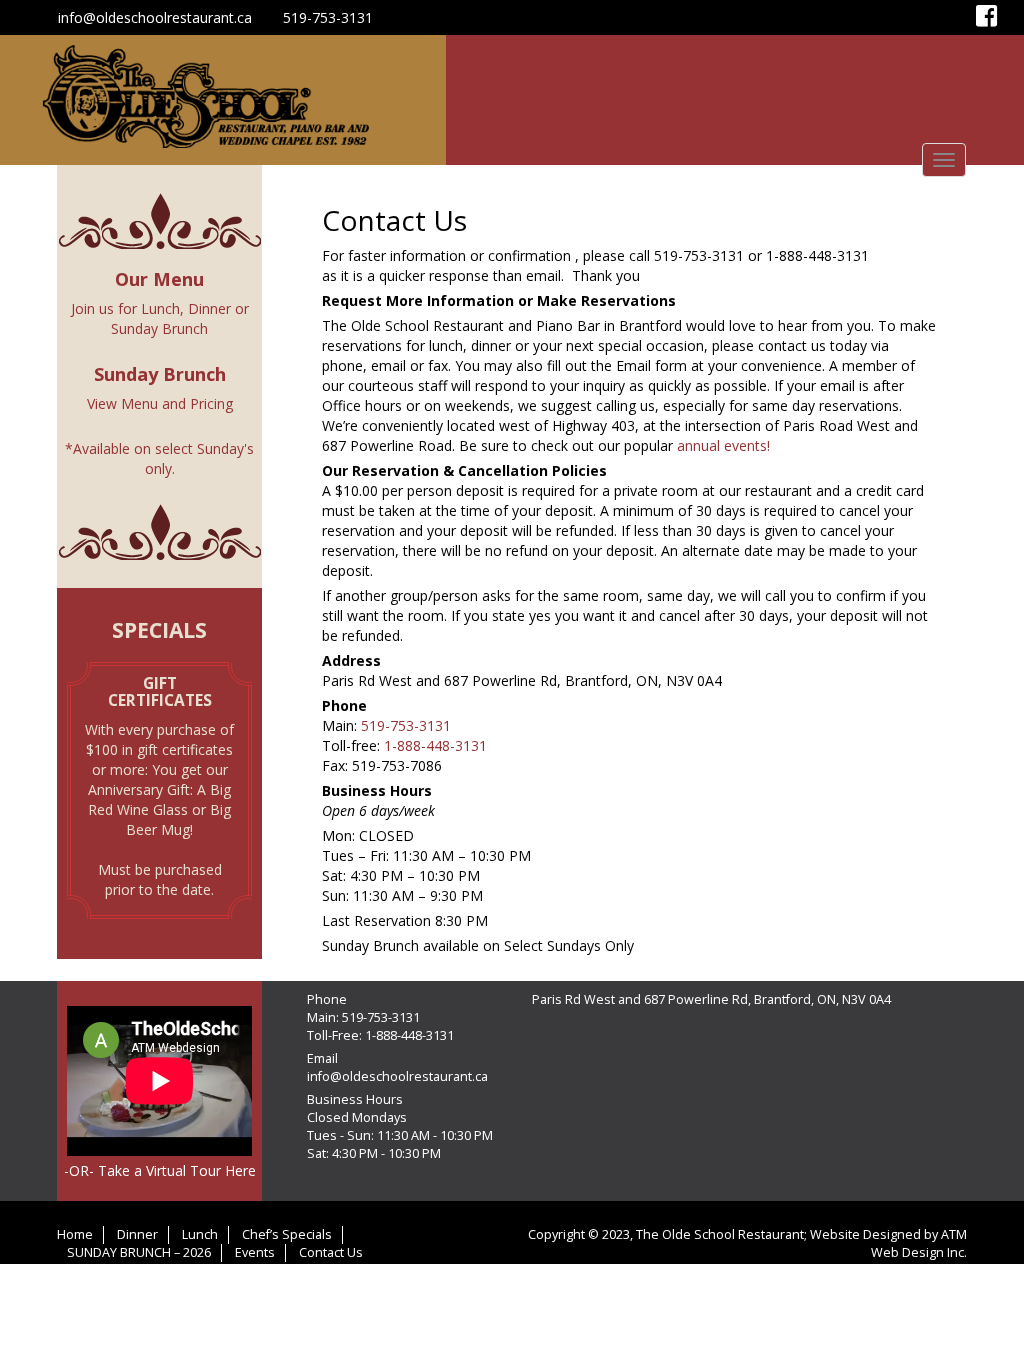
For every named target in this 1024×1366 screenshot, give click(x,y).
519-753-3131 (328, 17)
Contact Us (331, 1252)
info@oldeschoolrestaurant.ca (155, 17)
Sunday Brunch (159, 328)
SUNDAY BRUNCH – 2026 (139, 1252)
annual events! (723, 445)
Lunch (160, 308)
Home (75, 1234)
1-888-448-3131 (433, 745)
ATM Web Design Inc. (919, 1243)
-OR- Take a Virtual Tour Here (160, 1170)
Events (255, 1252)
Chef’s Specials (287, 1234)
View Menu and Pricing (160, 403)
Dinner (209, 308)
